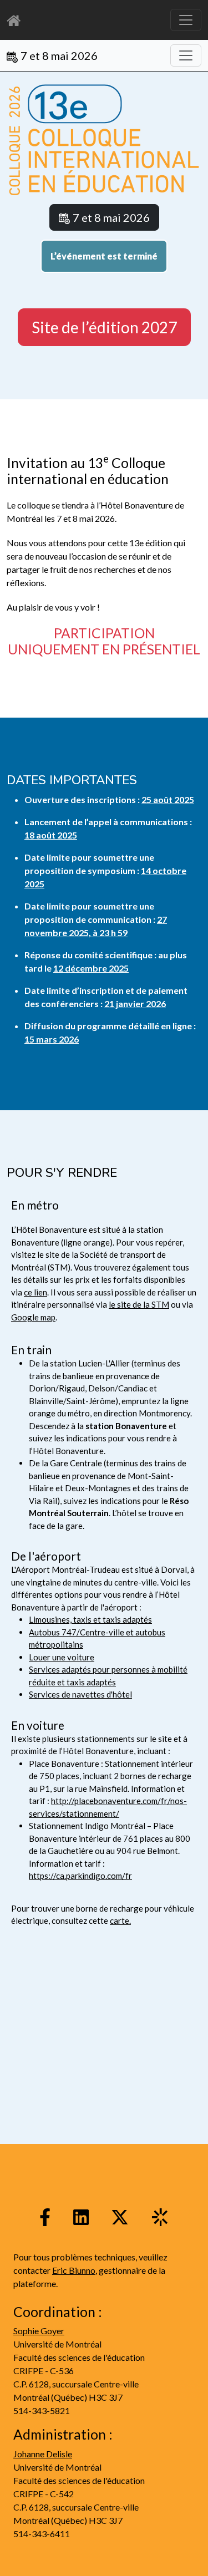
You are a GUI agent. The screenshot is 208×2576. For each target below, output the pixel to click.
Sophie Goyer (39, 2331)
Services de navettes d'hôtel (80, 1694)
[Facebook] (45, 2216)
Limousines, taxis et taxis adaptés (90, 1619)
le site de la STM (139, 1304)
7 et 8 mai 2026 (59, 55)
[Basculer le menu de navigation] (186, 20)
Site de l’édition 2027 (104, 327)
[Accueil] (17, 20)
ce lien (35, 1292)
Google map (33, 1317)
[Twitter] (120, 2216)
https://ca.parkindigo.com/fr (80, 1876)
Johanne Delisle (43, 2454)
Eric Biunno (74, 2270)
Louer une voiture (62, 1657)
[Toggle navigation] (186, 55)
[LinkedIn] (81, 2216)
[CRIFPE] (160, 2216)
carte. (120, 1920)
